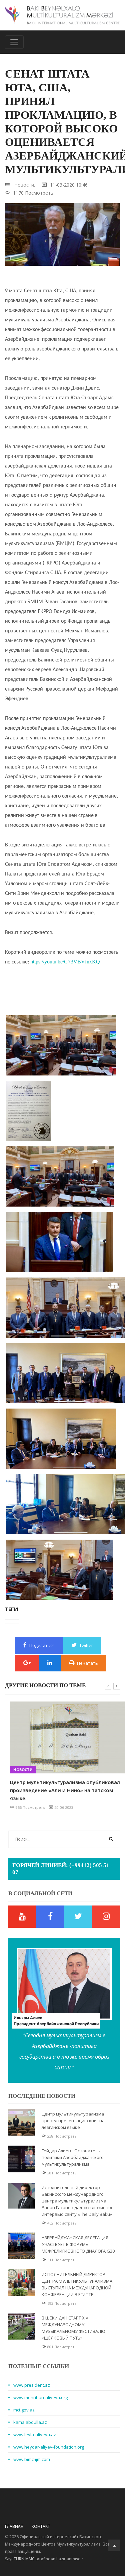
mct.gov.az (24, 2410)
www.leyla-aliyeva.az (35, 2435)
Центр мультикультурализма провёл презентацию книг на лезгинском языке (73, 2121)
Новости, (25, 185)
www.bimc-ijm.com (32, 2459)
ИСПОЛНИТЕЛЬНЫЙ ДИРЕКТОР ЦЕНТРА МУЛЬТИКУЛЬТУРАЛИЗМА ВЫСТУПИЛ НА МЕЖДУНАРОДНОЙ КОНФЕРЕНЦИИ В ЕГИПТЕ (77, 2284)
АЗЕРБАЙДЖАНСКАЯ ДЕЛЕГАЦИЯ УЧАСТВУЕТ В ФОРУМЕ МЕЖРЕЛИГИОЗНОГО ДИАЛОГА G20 (78, 2244)
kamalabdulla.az (30, 2422)
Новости (18, 1770)
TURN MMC (24, 2559)
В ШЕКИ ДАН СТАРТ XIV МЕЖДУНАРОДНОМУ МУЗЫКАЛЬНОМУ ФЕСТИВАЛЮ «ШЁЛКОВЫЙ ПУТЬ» (73, 2328)
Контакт (41, 2526)
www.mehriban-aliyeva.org (40, 2397)
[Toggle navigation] (14, 42)
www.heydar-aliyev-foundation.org (49, 2447)
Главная (14, 2526)
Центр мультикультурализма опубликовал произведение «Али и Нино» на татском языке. (60, 1790)
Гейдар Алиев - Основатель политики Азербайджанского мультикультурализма (73, 2157)
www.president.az (32, 2385)
